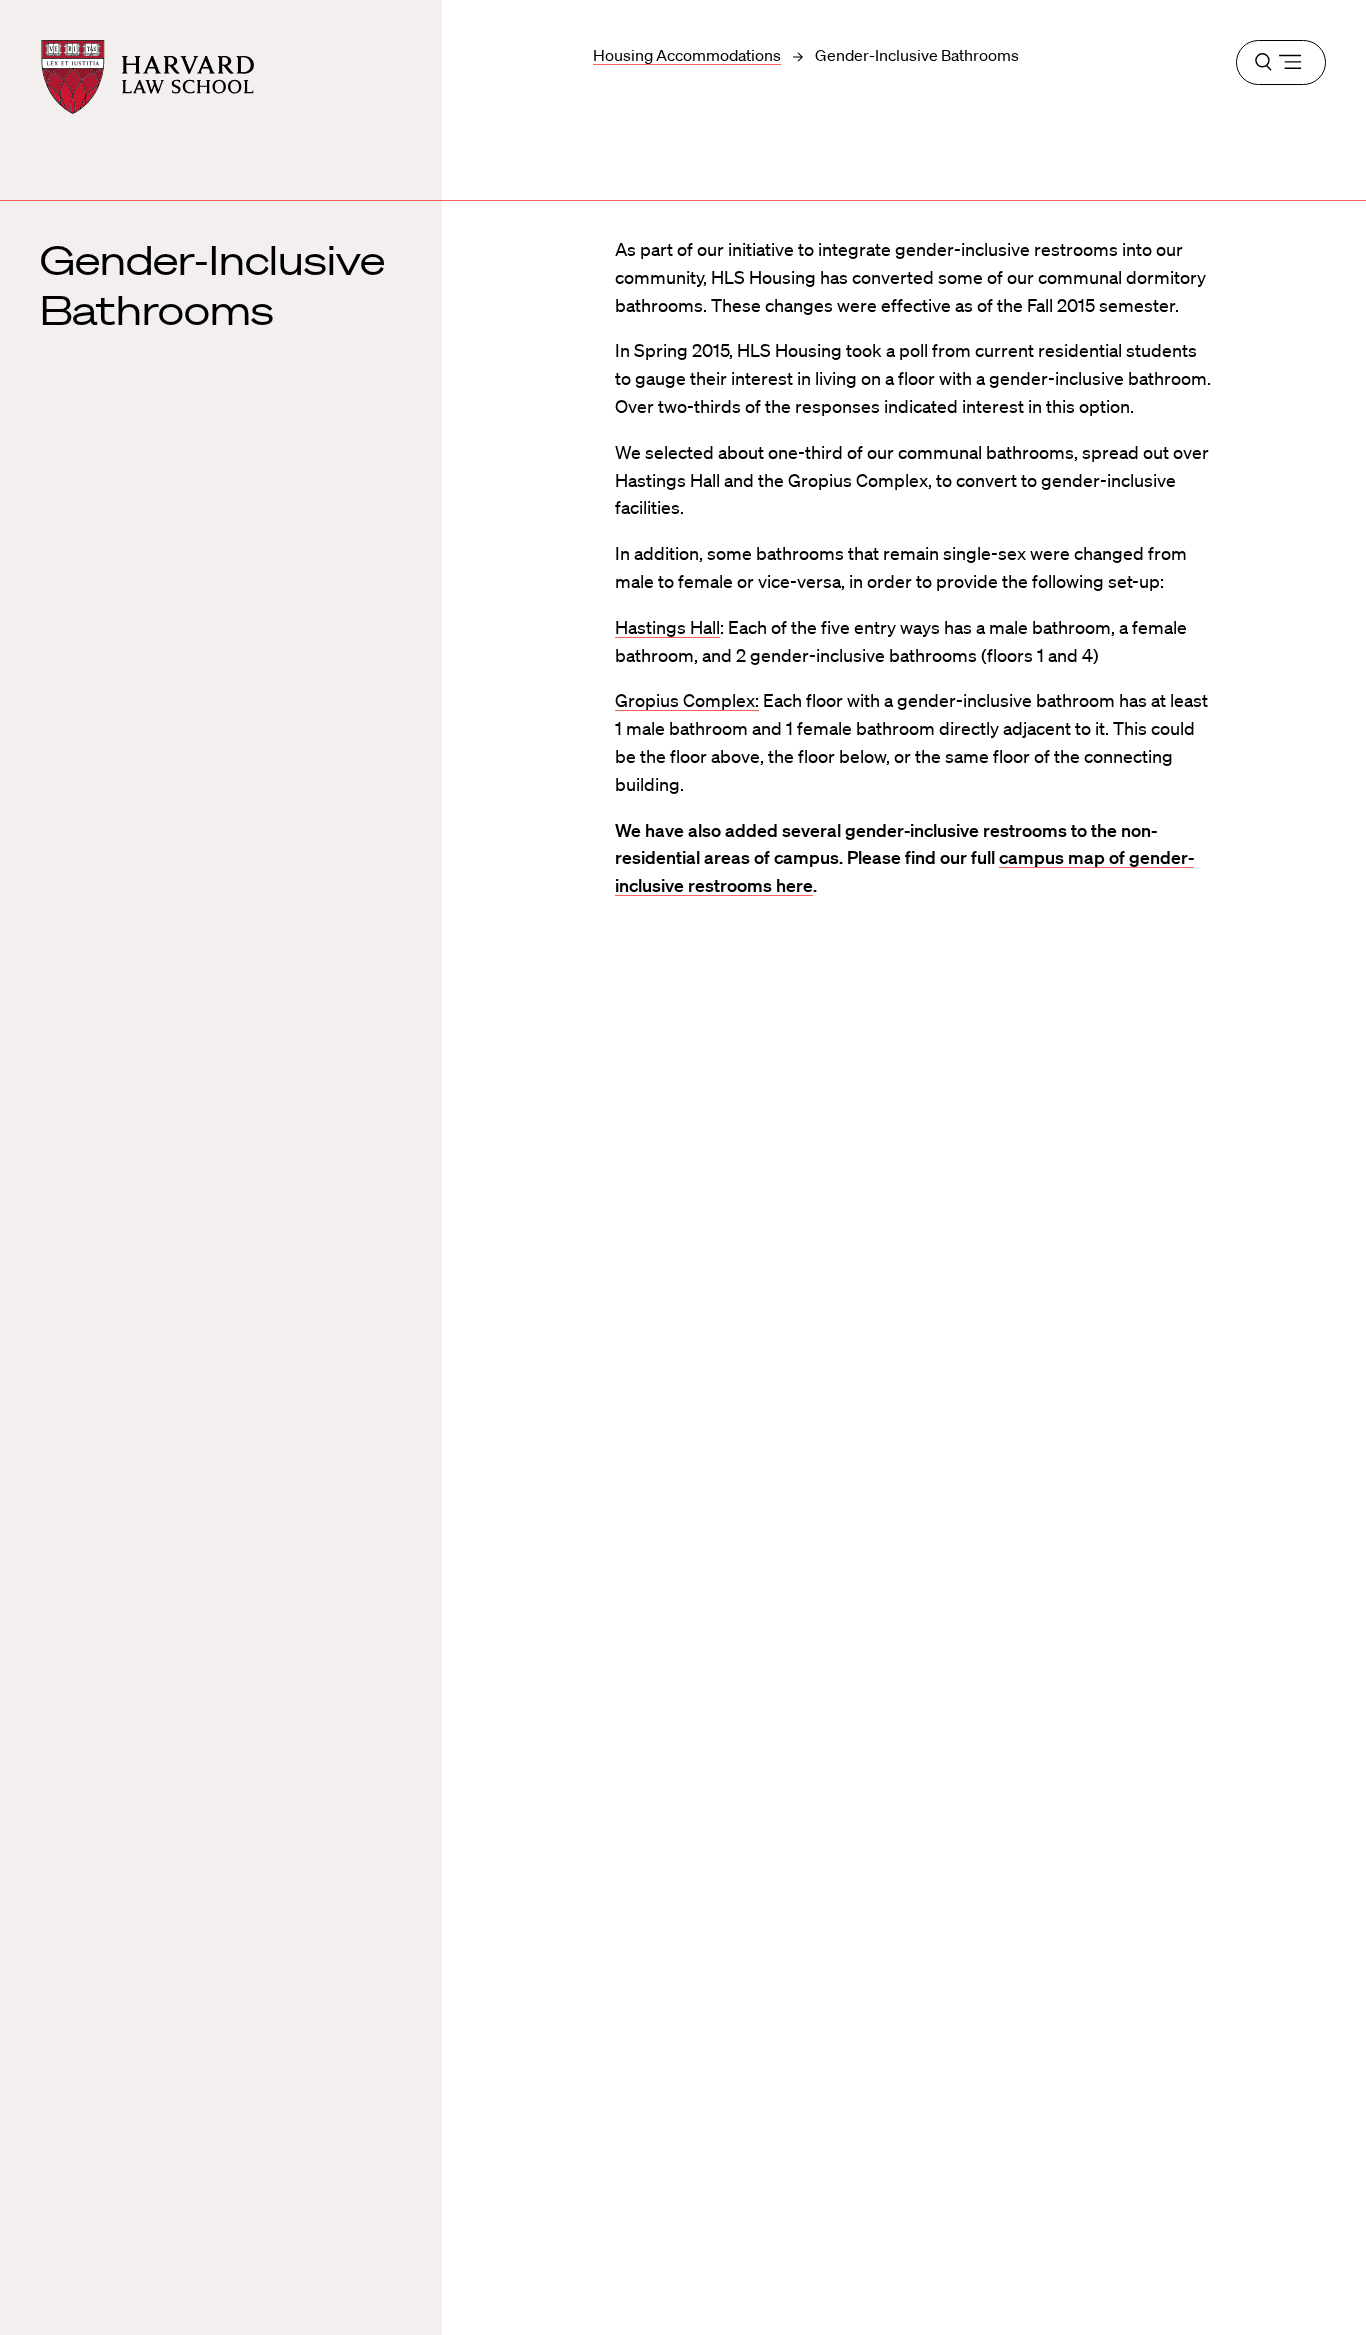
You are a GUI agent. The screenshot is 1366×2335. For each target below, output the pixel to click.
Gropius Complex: (687, 700)
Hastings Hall (667, 627)
